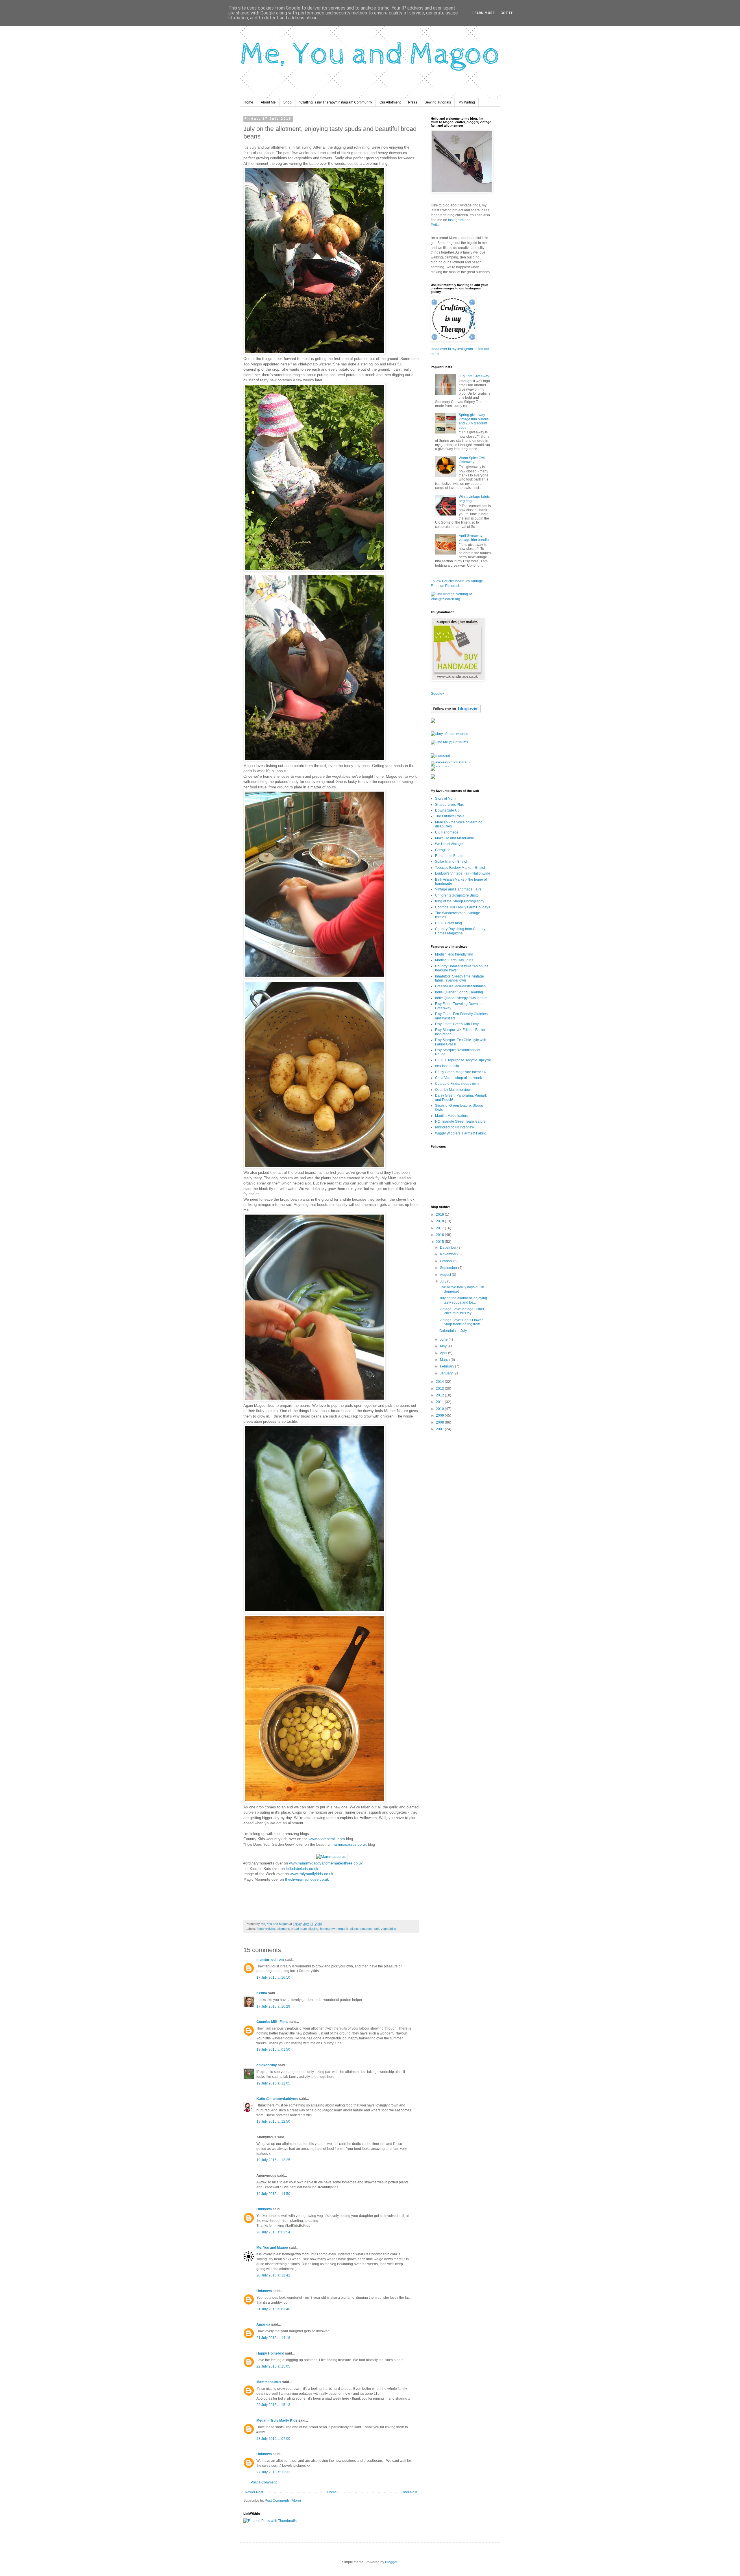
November (449, 1254)
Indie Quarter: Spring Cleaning (459, 992)
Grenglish (443, 850)
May (444, 1346)
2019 (440, 1215)
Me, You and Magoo (272, 2248)
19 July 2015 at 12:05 (273, 2083)
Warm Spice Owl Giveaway (472, 460)
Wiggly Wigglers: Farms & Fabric (460, 1133)
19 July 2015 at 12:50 (273, 2122)
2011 (440, 1402)
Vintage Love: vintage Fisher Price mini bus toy (462, 1311)
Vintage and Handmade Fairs (458, 889)
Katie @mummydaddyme (277, 2099)
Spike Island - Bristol (451, 862)
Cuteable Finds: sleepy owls (457, 1084)
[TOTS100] (441, 766)
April (444, 1353)
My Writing (467, 102)
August (446, 1275)
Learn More (483, 13)
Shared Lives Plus (449, 805)
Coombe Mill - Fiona (272, 2022)
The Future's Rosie (450, 816)
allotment (283, 1929)
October (447, 1261)
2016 (440, 1235)
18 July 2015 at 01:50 (273, 2050)
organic (343, 1929)
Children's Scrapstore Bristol (457, 895)
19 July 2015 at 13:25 (273, 2160)
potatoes (367, 1929)
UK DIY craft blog (448, 923)
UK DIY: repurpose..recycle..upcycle (463, 1060)
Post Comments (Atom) (283, 2501)
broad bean (299, 1929)
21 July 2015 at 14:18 (273, 2338)
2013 (440, 1389)
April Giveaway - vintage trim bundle (474, 538)
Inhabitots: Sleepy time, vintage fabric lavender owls (459, 978)
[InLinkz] (433, 720)
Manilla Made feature (452, 1116)
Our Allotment (390, 102)
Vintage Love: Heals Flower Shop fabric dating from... (461, 1322)
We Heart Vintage (449, 844)
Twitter (436, 225)
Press (413, 102)
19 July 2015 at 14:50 (273, 2194)
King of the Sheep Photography (460, 901)
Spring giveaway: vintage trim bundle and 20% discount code (474, 421)
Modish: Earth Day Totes (454, 960)
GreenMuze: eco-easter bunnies (460, 986)
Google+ (437, 694)
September (449, 1268)
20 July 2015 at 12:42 (273, 2275)
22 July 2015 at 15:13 (273, 2405)
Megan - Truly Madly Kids (277, 2420)
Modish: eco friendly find (454, 954)
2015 (440, 1242)
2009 (440, 1415)
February (447, 1366)
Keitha (262, 1993)
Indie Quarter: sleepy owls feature (461, 998)
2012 (440, 1395)
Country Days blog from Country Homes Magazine (460, 931)
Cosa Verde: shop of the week (458, 1078)
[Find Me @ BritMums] (449, 742)
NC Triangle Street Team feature (460, 1121)
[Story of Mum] (449, 734)
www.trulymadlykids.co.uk (312, 1874)
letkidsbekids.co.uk (302, 1869)
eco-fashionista (447, 1066)
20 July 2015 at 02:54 (273, 2232)
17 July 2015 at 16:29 (273, 2006)
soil (377, 1929)
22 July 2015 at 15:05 (273, 2366)
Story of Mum (445, 799)
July (444, 1281)
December (449, 1248)
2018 (440, 1221)
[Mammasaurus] (331, 1857)
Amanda (263, 2324)
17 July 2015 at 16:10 (273, 1978)
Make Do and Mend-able (455, 838)
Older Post (409, 2492)
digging (313, 1929)
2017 (440, 1228)
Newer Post (254, 2492)
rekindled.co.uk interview (455, 1127)
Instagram (456, 220)
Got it (507, 13)
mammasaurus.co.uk (349, 1844)
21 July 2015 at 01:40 (273, 2309)
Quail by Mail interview (453, 1090)
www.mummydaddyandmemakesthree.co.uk (326, 1863)
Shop (287, 102)
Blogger (391, 2562)
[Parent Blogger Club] (433, 778)
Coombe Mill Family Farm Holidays (462, 907)
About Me (268, 102)
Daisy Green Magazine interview (461, 1072)
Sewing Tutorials (438, 102)
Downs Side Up (447, 810)
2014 (440, 1382)
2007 (440, 1429)
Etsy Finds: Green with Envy (457, 1024)
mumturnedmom (270, 1960)
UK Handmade (447, 832)
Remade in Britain (449, 856)
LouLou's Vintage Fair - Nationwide (463, 873)
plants (355, 1929)
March (445, 1360)
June (444, 1339)
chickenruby (267, 2065)
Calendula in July (453, 1331)
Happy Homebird (270, 2353)
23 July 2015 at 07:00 (273, 2439)
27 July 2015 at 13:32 (273, 2472)
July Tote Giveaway (474, 376)
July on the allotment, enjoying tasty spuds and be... (463, 1300)
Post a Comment (264, 2482)
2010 (440, 1409)
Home (248, 102)
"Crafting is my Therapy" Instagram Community (336, 102)
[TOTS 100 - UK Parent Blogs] (455, 762)
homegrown (328, 1929)
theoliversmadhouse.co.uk (307, 1879)
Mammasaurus (269, 2382)
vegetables (388, 1929)
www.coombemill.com (327, 1839)
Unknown (264, 2209)
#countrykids (266, 1929)
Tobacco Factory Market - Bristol (460, 868)
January (447, 1373)
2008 (440, 1422)
